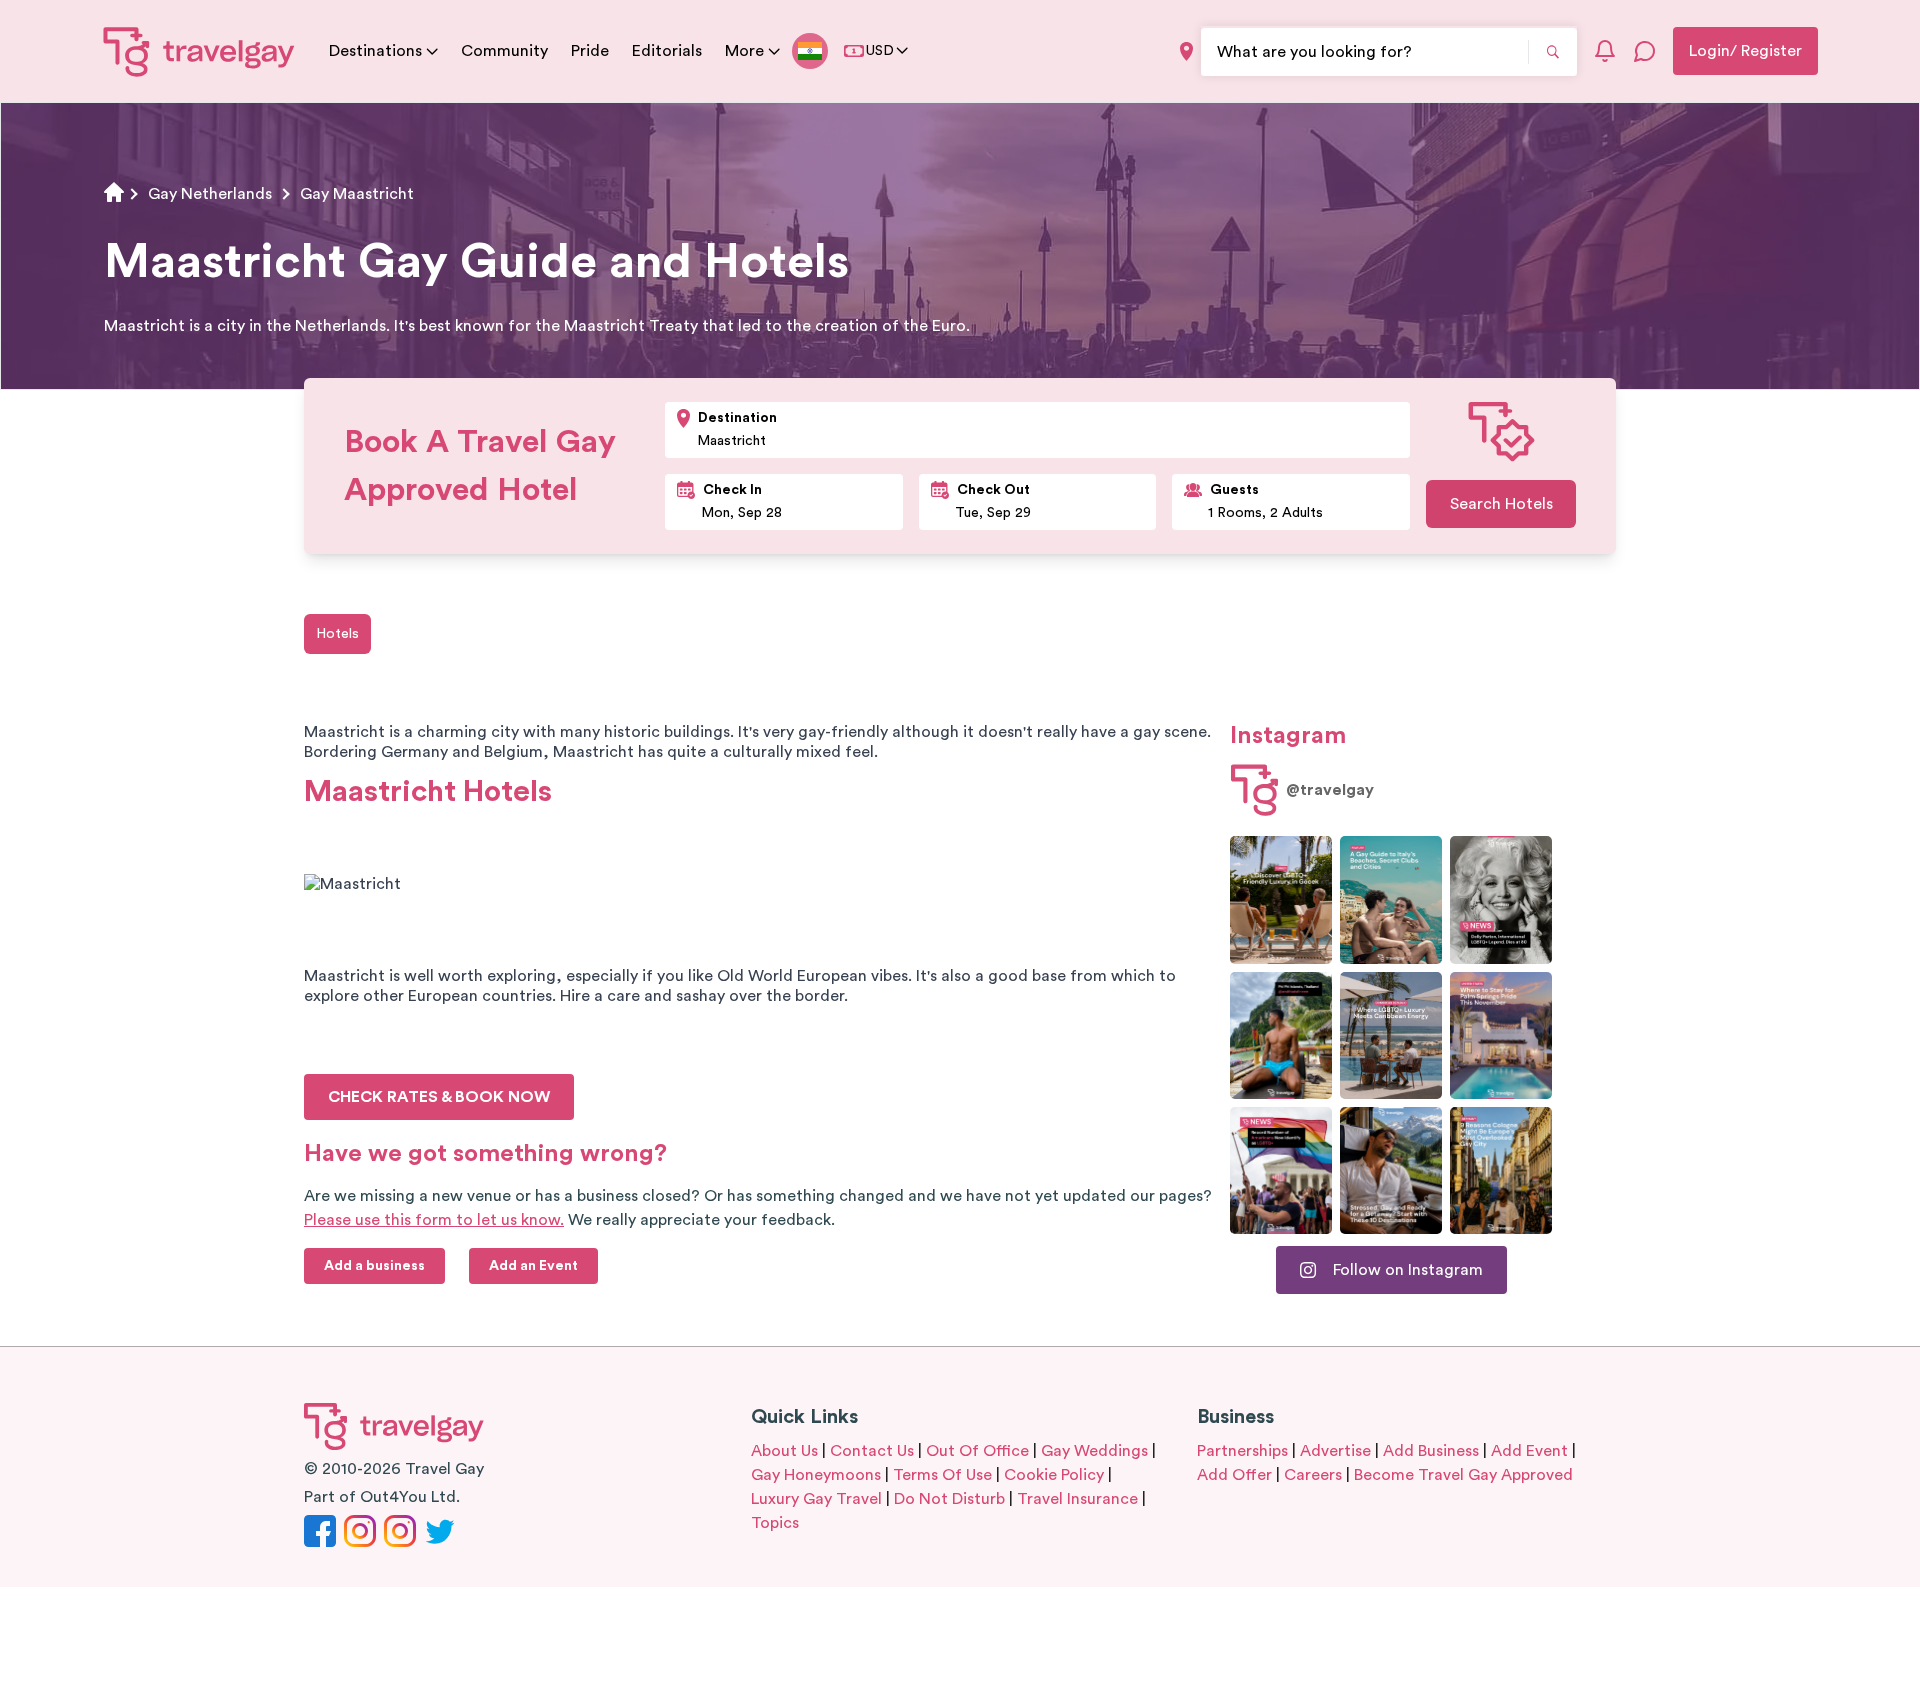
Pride (590, 51)
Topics (775, 1523)
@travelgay (1330, 790)
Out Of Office (977, 1451)
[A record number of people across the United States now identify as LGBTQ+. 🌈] (1281, 1170)
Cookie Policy (1054, 1475)
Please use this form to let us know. (434, 1220)
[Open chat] (1645, 51)
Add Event (1529, 1451)
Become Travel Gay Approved (1463, 1475)
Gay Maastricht (357, 194)
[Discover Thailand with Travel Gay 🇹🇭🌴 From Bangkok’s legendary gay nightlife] (1281, 1035)
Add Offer (1234, 1475)
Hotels (337, 634)
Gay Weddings (1094, 1451)
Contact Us (872, 1451)
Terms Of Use (942, 1475)
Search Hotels (1501, 504)
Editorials (667, 51)
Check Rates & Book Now (439, 1097)
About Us (784, 1451)
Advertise (1335, 1451)
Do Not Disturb (949, 1499)
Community (504, 51)
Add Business (1431, 1451)
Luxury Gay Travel (816, 1499)
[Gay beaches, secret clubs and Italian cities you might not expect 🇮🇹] (1391, 899)
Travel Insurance (1077, 1499)
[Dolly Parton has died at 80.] (1501, 899)
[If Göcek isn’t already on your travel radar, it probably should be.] (1281, 899)
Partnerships (1242, 1451)
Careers (1313, 1475)
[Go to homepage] (199, 51)
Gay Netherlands (210, 194)
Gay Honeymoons (816, 1475)
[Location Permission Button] (1186, 51)
